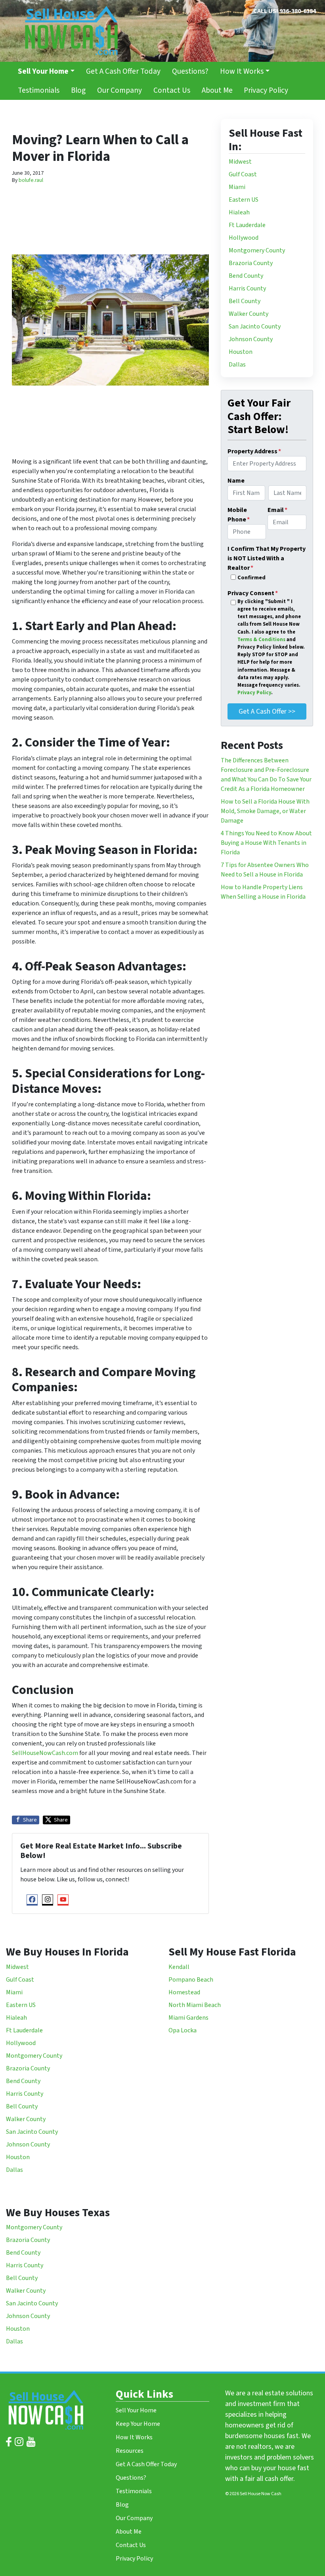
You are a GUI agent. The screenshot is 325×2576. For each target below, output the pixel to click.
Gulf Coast (243, 174)
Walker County (249, 314)
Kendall (180, 1967)
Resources (130, 2451)
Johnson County (251, 339)
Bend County (246, 276)
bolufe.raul (31, 180)
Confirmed (251, 578)
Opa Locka (183, 2030)
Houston (241, 352)
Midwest (240, 162)
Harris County (247, 288)
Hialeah (240, 212)
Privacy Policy (266, 90)
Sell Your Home (136, 2410)
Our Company (119, 90)
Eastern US (244, 200)
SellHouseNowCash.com (45, 1753)
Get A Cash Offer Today (123, 71)
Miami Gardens (188, 2018)
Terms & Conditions (262, 640)
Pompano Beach (191, 1980)
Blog (78, 90)
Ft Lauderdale (247, 225)
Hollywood (244, 238)
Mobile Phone (239, 515)
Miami (238, 187)
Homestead (185, 1992)
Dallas (237, 365)
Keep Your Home (138, 2424)
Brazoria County (251, 263)
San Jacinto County (255, 327)
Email (277, 510)
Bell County (245, 301)
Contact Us (172, 90)
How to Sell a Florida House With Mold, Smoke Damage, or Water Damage (265, 811)
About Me (217, 90)
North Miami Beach (195, 2005)
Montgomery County (257, 250)
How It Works (242, 71)
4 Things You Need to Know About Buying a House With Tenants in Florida (266, 843)
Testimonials (39, 90)
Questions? (190, 71)
